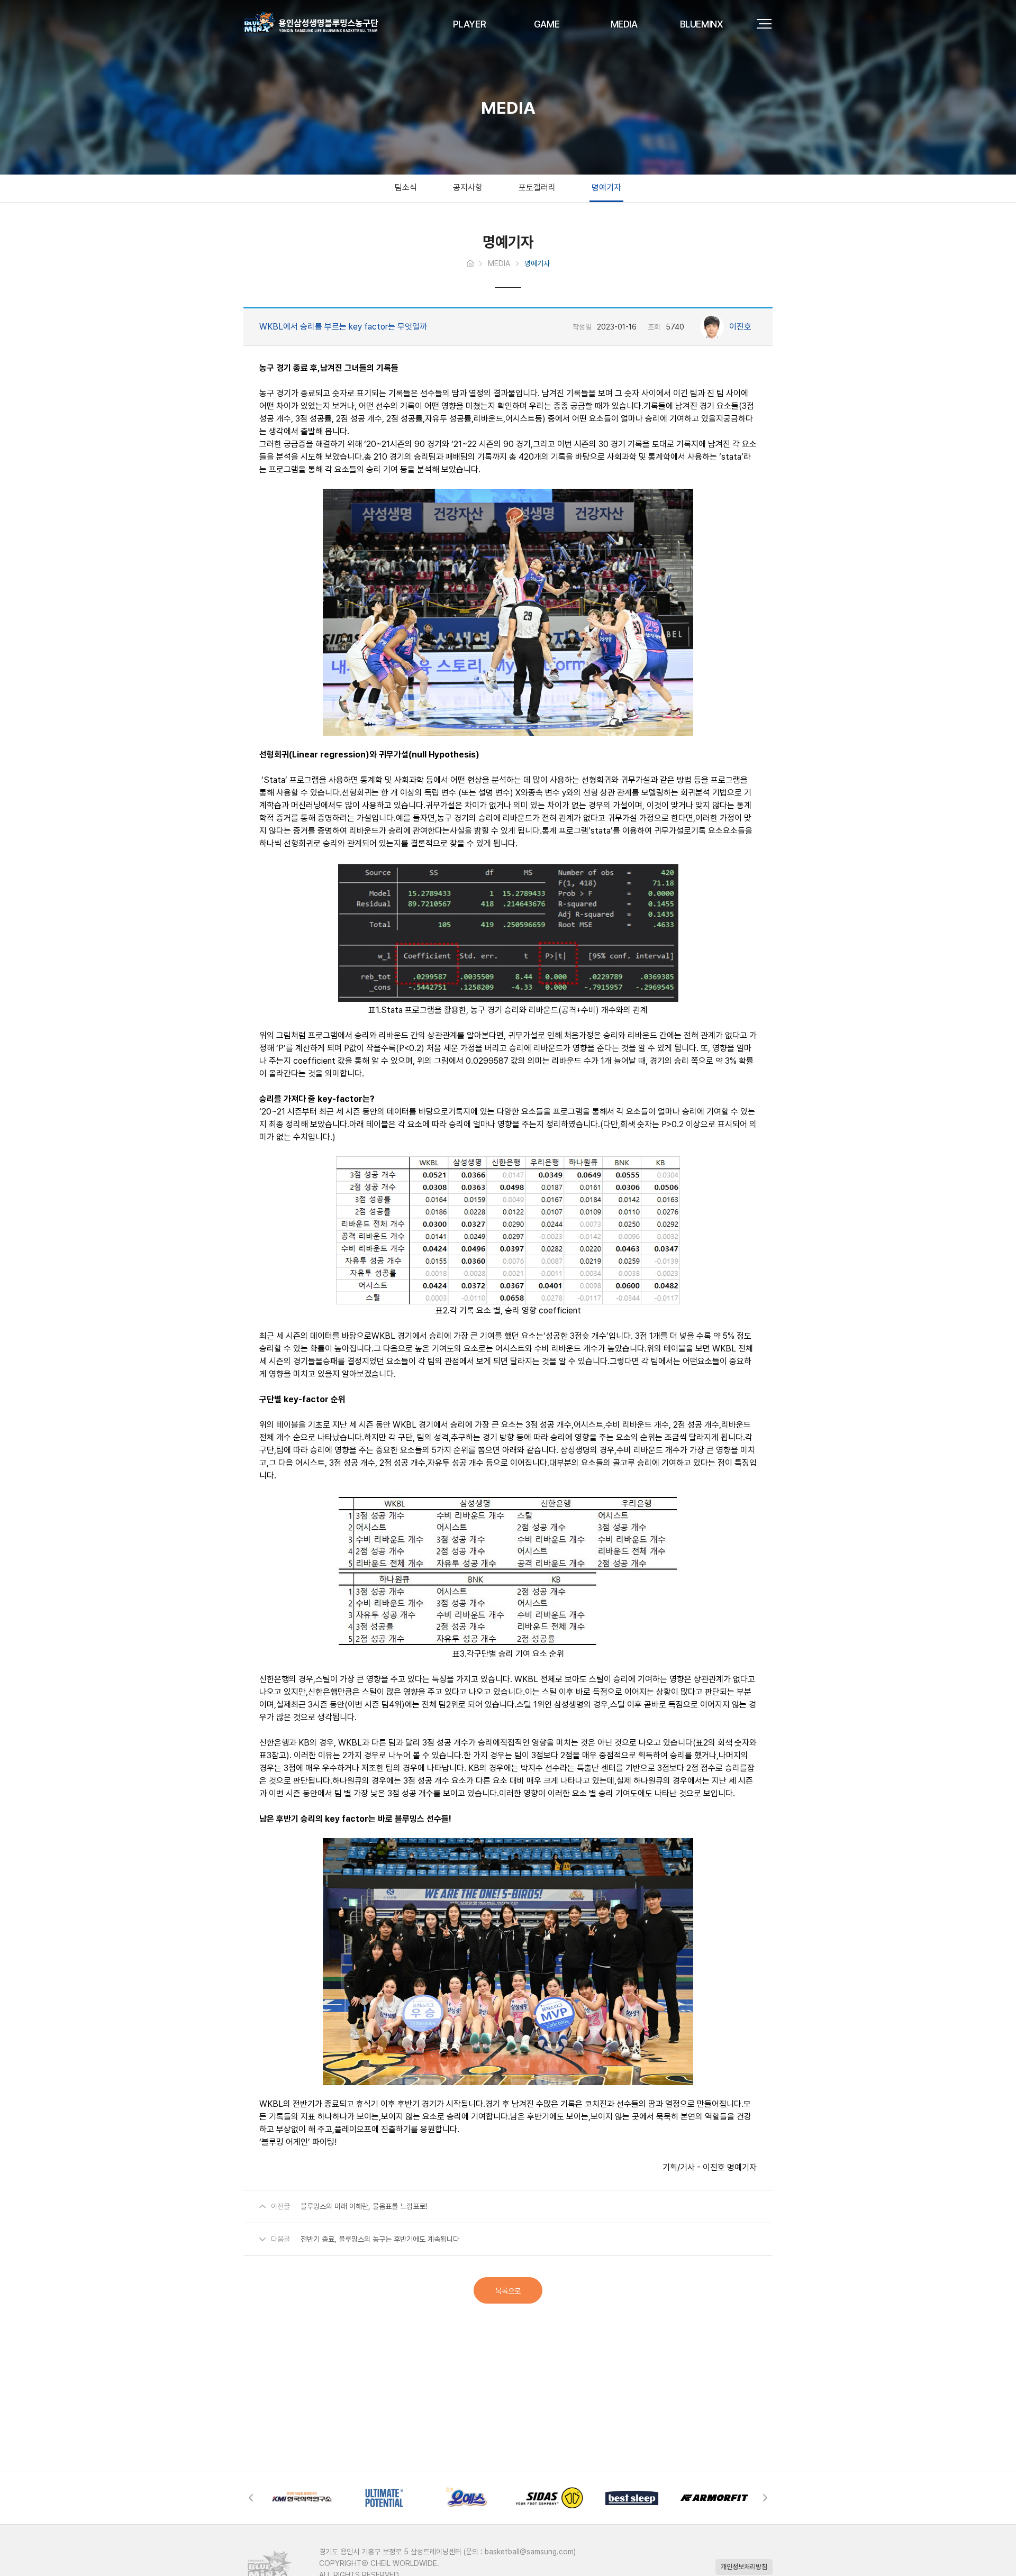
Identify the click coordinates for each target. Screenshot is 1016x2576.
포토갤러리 (537, 188)
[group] (323, 2498)
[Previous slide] (254, 2498)
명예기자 (606, 188)
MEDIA (499, 263)
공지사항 (468, 188)
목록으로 (508, 2291)
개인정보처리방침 (744, 2567)
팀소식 (406, 188)
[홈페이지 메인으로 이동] (470, 264)
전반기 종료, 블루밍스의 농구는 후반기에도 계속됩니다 (380, 2239)
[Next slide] (762, 2498)
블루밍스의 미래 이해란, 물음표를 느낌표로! (364, 2206)
